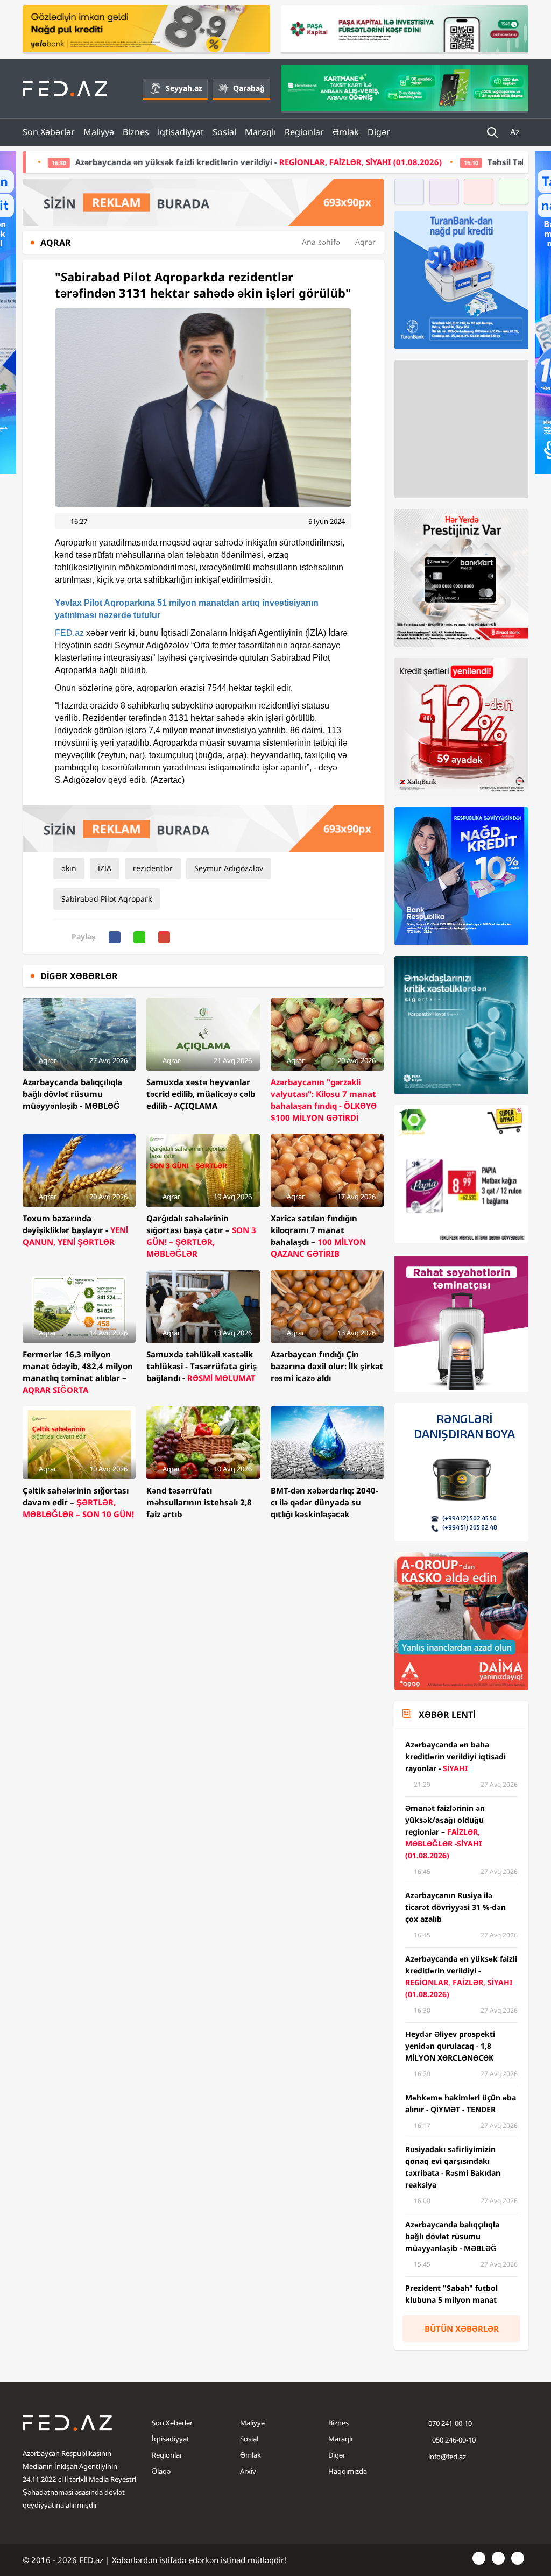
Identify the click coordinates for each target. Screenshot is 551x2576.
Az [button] (516, 132)
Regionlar (304, 132)
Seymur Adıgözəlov (229, 868)
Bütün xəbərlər (462, 2329)
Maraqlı (260, 132)
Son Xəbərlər (49, 132)
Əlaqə (161, 2471)
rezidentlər (153, 868)
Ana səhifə (321, 242)
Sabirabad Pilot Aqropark (107, 899)
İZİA (105, 868)
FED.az (69, 633)
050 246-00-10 (453, 2440)
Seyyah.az (184, 88)
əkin (69, 868)
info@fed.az (447, 2457)
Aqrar (365, 242)
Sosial (224, 132)
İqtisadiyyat (181, 132)
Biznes (136, 132)
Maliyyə (99, 132)
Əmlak (346, 132)
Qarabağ (249, 88)
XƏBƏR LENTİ (447, 1715)
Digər (379, 132)
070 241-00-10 (450, 2423)
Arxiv (248, 2471)
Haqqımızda (348, 2471)
